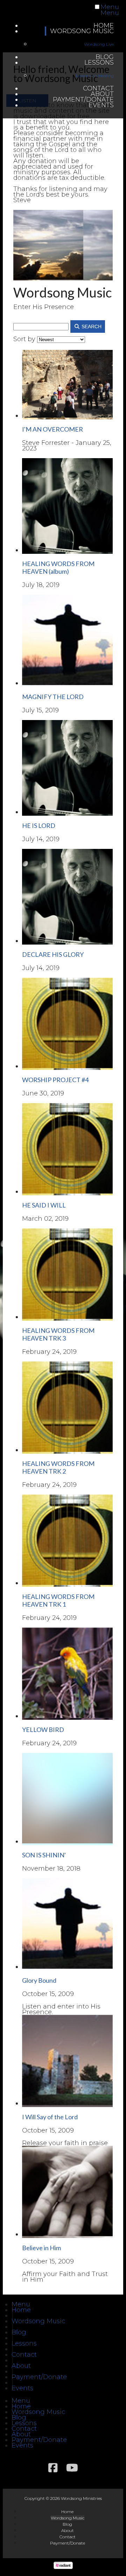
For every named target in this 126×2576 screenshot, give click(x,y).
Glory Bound (39, 1980)
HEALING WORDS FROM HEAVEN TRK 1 (58, 1600)
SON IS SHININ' (44, 1855)
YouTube (72, 2468)
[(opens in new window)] (63, 2567)
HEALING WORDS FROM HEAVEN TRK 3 (58, 1334)
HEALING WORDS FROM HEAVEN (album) (58, 567)
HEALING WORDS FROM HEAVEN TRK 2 (58, 1467)
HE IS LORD (39, 825)
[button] (21, 2304)
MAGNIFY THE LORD (53, 697)
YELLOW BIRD (43, 1730)
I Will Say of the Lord (50, 2117)
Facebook (53, 2468)
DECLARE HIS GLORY (53, 954)
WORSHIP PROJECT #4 (55, 1080)
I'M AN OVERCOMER (52, 429)
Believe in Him (41, 2248)
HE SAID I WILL (44, 1205)
